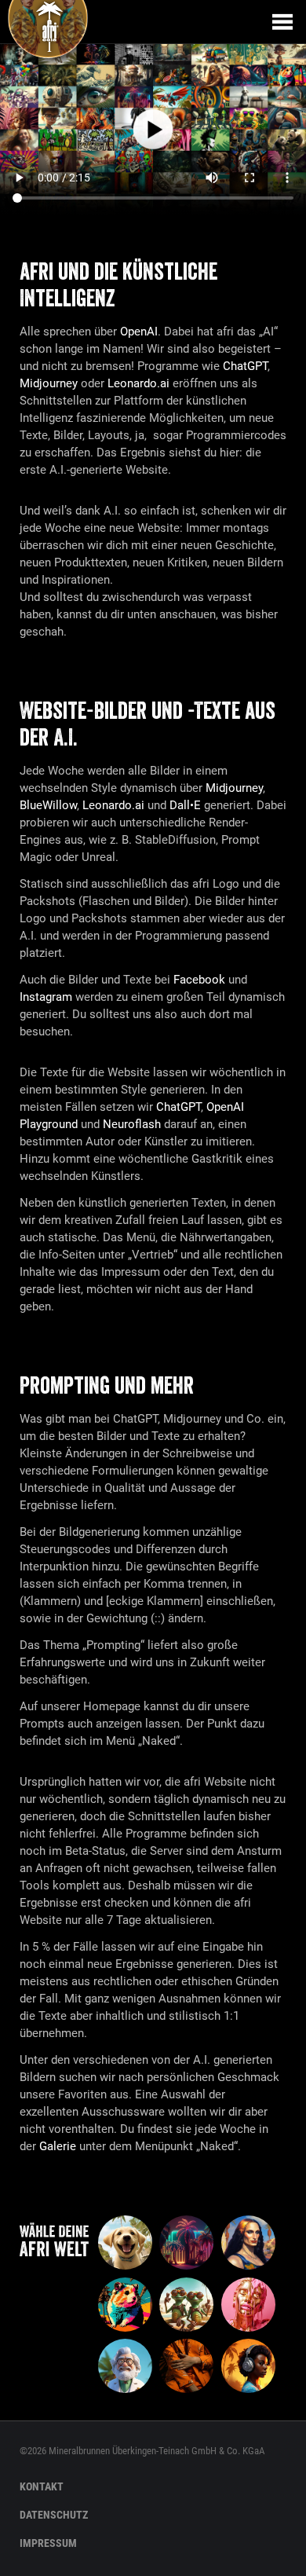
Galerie (58, 2146)
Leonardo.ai (138, 383)
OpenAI (139, 332)
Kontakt (42, 2486)
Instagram (46, 997)
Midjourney (49, 383)
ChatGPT (245, 366)
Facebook (199, 980)
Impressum (48, 2543)
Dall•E (185, 805)
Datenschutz (54, 2515)
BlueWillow (48, 805)
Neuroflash (132, 1124)
